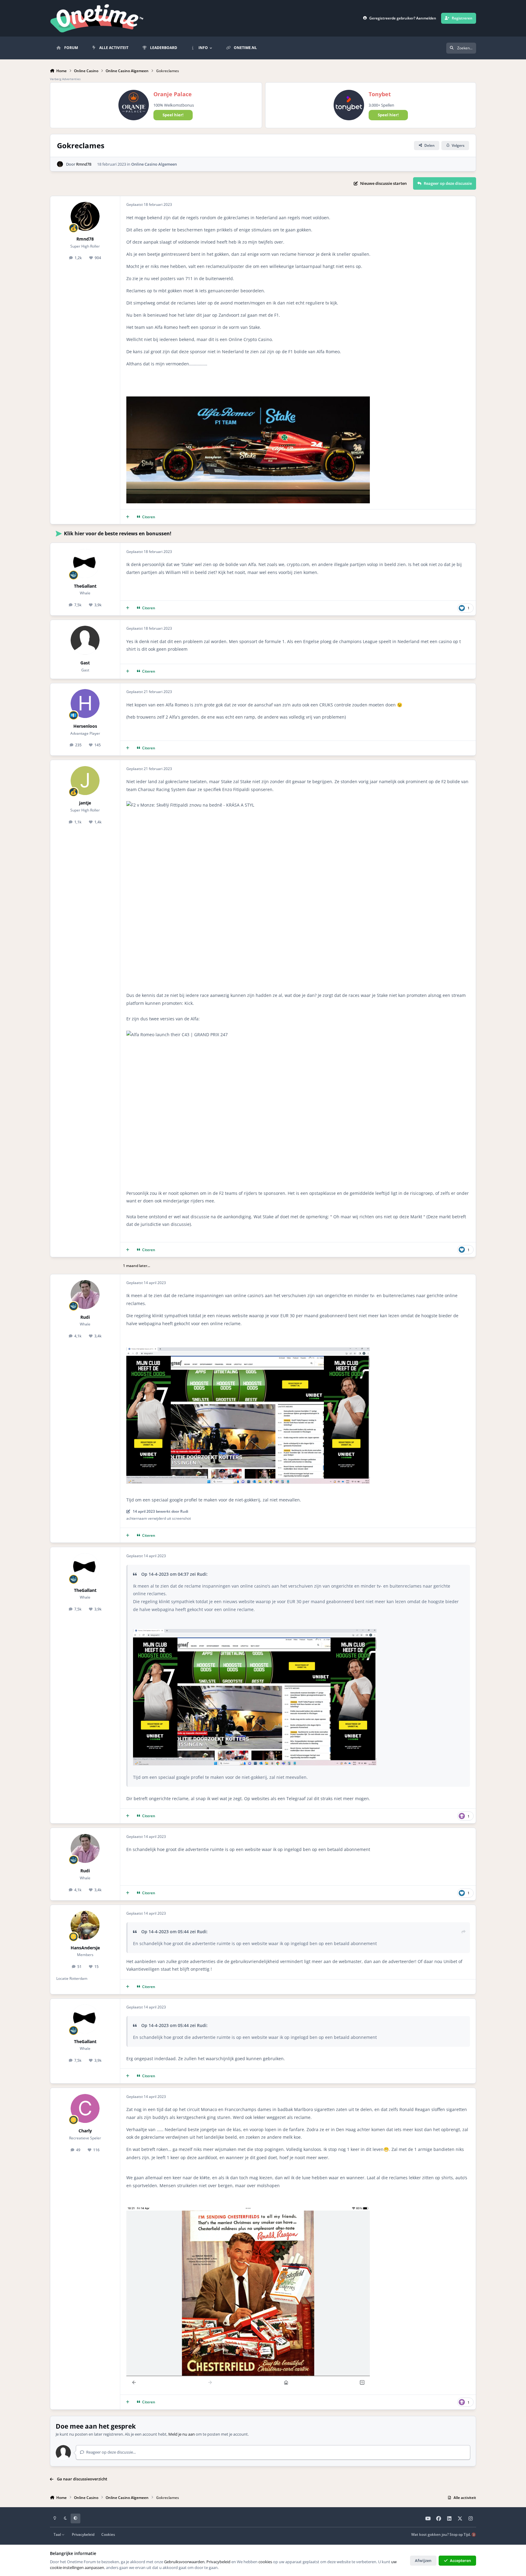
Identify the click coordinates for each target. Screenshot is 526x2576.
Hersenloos (85, 726)
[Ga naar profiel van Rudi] (85, 1295)
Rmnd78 (84, 164)
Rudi (85, 1317)
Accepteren (460, 2560)
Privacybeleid (83, 2534)
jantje (85, 803)
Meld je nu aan (182, 2434)
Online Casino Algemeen (154, 164)
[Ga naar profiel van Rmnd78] (60, 164)
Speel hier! (173, 115)
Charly (85, 2131)
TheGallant (85, 586)
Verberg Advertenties (65, 79)
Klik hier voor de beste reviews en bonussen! (118, 533)
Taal (58, 2534)
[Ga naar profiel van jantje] (85, 781)
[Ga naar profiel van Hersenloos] (85, 704)
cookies (265, 2562)
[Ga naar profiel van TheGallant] (85, 563)
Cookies (108, 2534)
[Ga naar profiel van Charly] (85, 2108)
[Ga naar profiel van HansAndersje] (85, 1925)
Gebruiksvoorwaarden (184, 2562)
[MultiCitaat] (128, 517)
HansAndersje (85, 1948)
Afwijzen (423, 2560)
